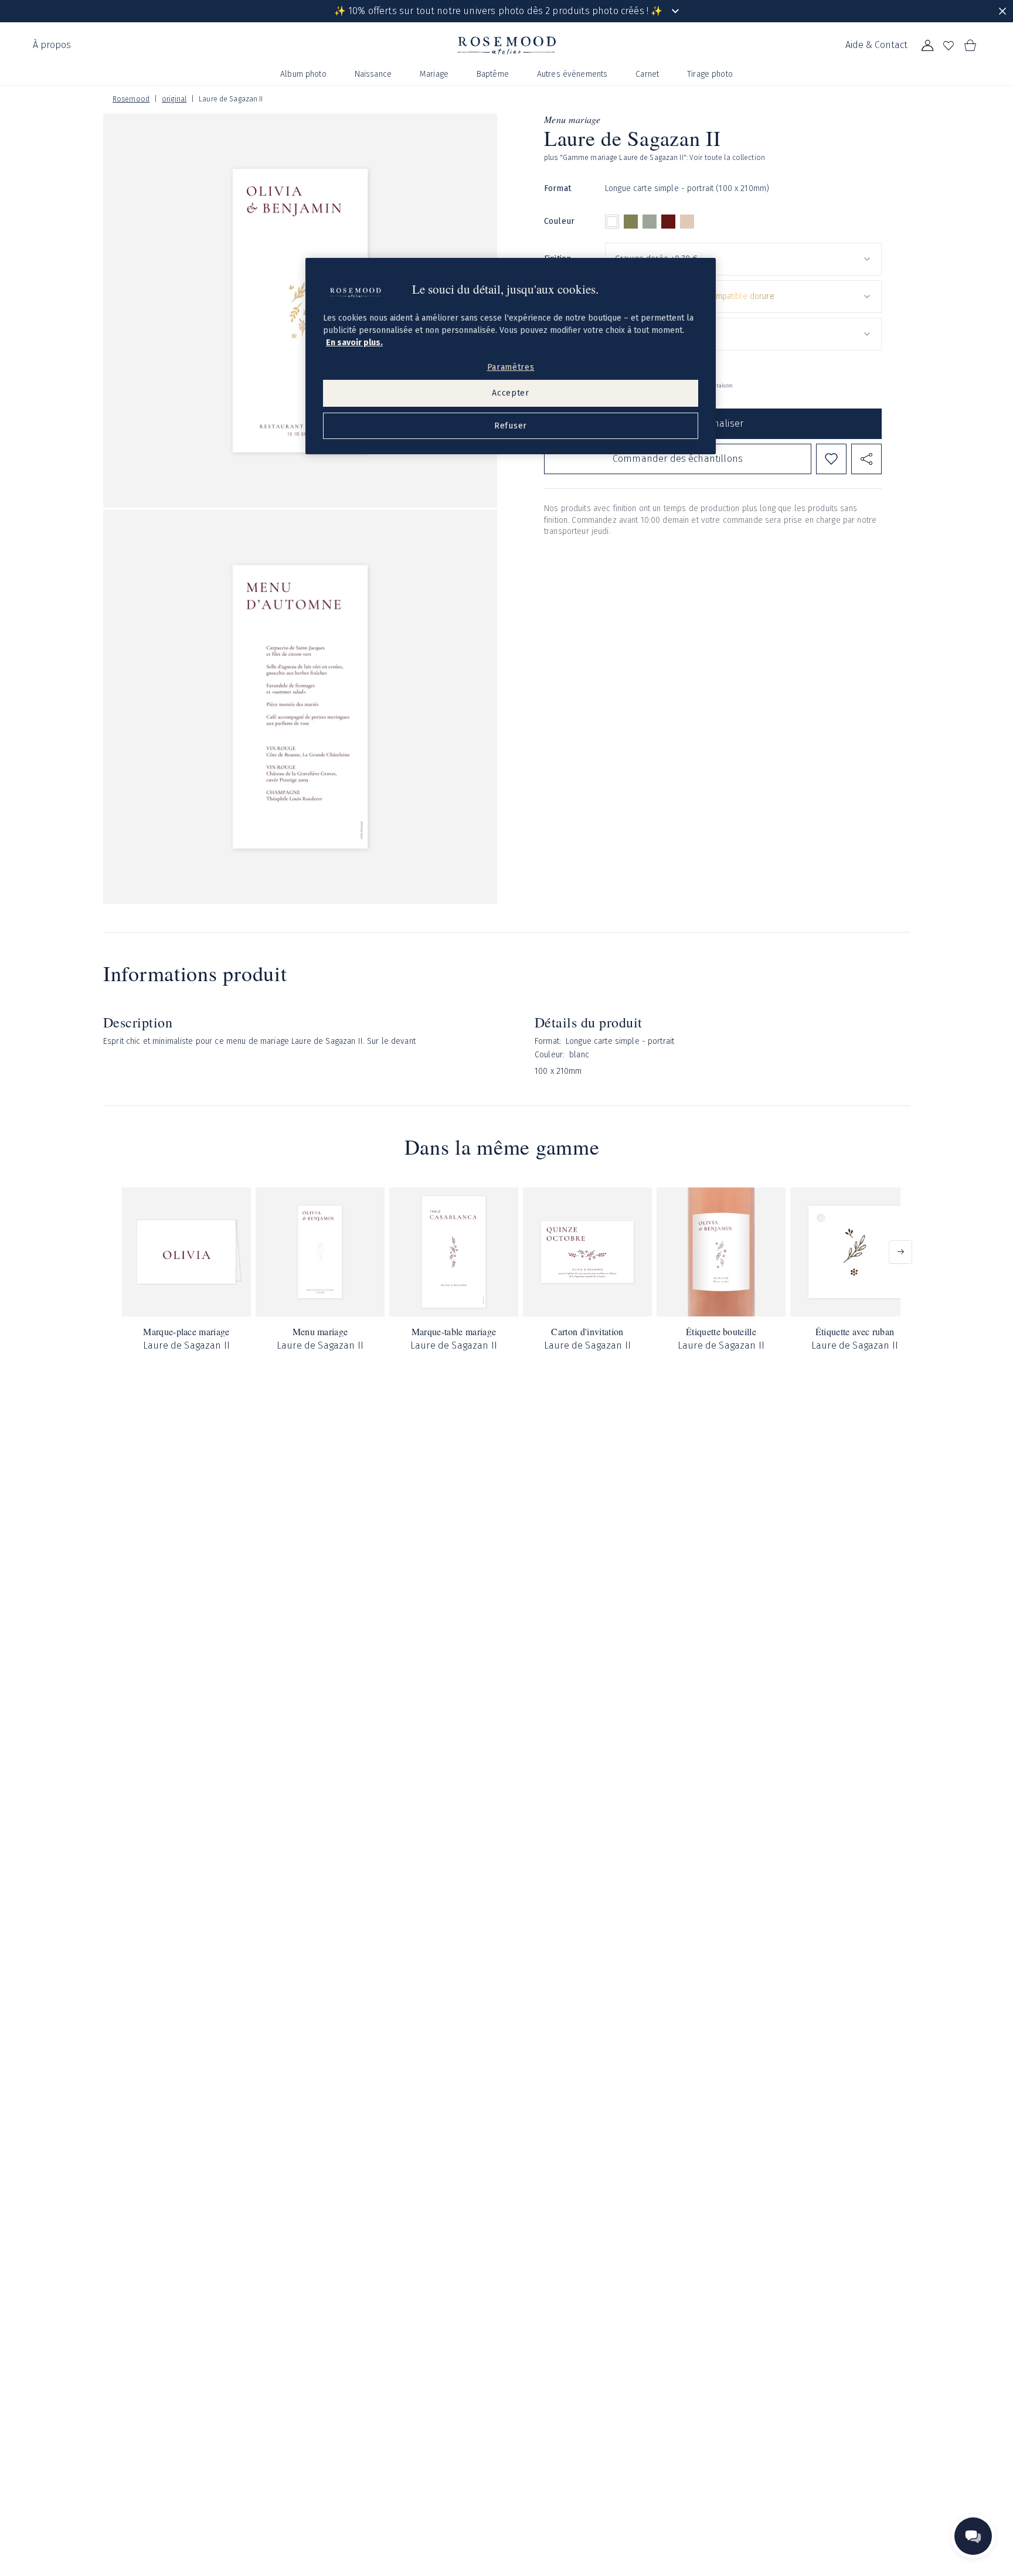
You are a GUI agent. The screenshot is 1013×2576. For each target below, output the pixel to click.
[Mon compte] (927, 46)
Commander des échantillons (678, 458)
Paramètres (511, 367)
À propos (52, 45)
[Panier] (970, 46)
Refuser (511, 426)
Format (558, 188)
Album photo (303, 74)
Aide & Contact (876, 45)
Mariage (434, 74)
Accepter (511, 393)
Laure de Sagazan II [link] (231, 99)
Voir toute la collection (727, 158)
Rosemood (131, 99)
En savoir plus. (354, 343)
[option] (612, 222)
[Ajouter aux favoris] (831, 459)
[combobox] (743, 259)
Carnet (647, 74)
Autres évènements (572, 74)
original (174, 99)
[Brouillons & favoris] (949, 46)
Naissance (373, 74)
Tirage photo (710, 74)
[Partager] (866, 459)
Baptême (493, 74)
